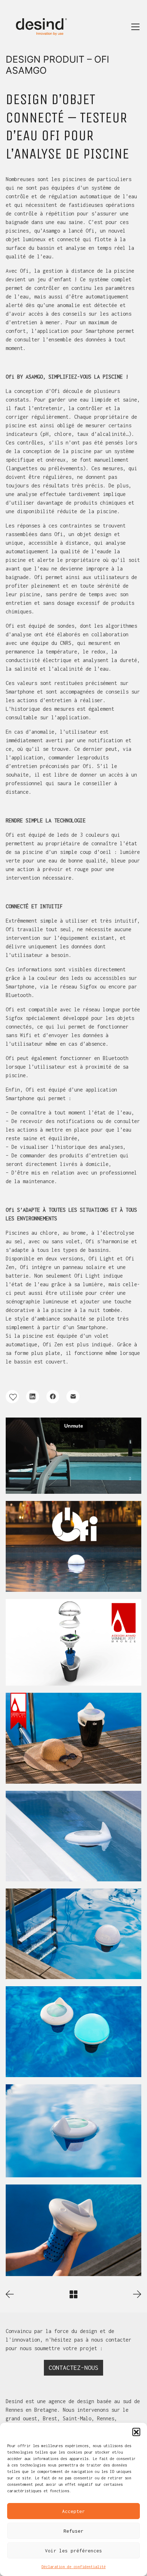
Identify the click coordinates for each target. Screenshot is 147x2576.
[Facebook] (53, 1397)
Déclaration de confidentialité (73, 2567)
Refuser (73, 2531)
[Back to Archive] (73, 2294)
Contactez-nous (73, 2368)
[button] (136, 2432)
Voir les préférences (73, 2551)
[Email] (73, 1397)
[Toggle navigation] (135, 27)
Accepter (73, 2511)
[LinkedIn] (33, 1397)
